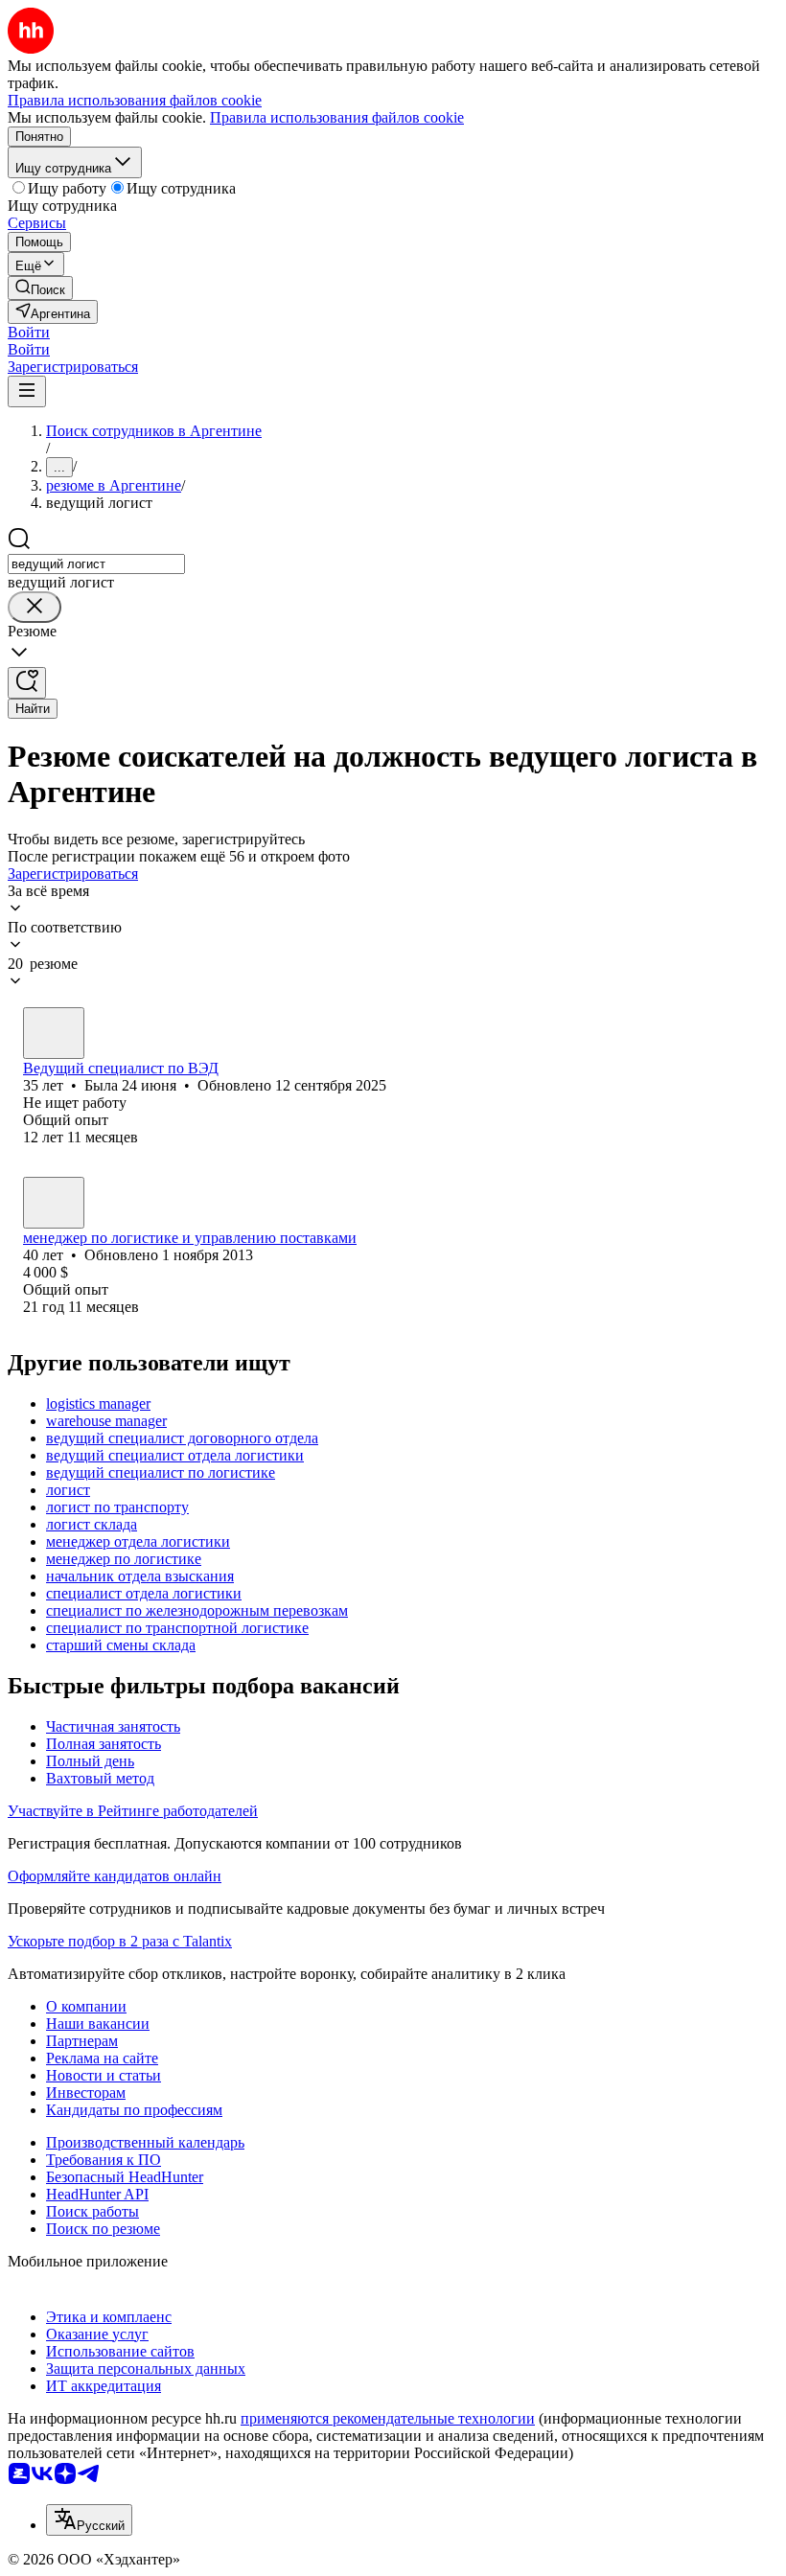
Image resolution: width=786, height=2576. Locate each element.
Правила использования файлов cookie (337, 117)
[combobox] (96, 564)
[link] (40, 288)
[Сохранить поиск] (27, 683)
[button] (29, 332)
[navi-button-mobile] (27, 391)
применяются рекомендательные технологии (388, 2418)
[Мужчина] (54, 1203)
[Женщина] (54, 1033)
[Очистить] (35, 607)
